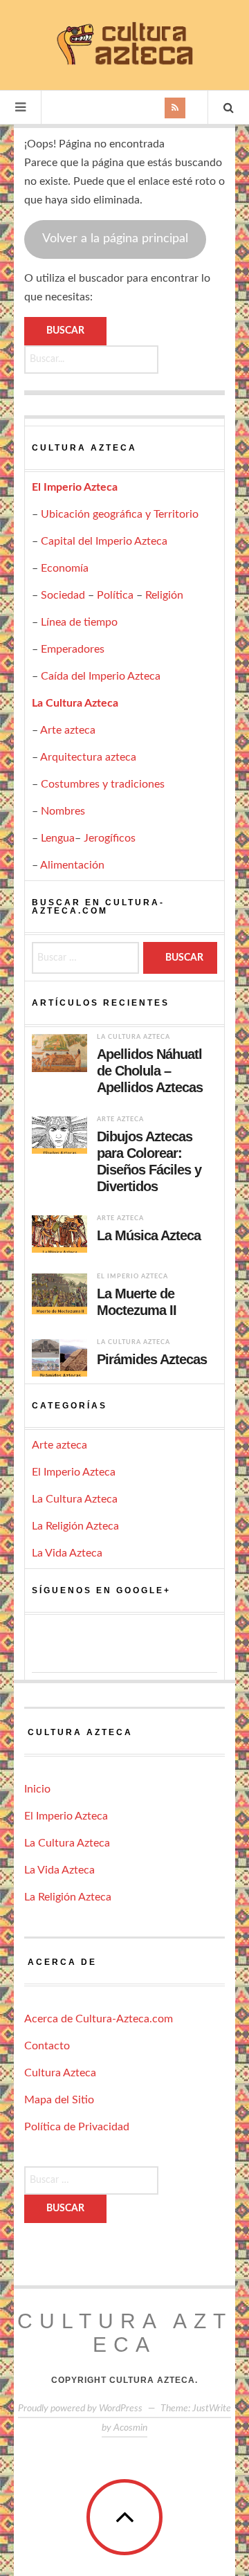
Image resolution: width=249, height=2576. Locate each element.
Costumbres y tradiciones (103, 784)
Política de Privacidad (77, 2127)
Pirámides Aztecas (152, 1359)
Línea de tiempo (79, 622)
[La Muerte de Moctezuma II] (59, 1294)
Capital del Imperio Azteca (104, 541)
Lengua (58, 838)
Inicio (37, 1789)
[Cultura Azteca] (124, 43)
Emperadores (73, 649)
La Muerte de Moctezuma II (137, 1302)
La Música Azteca (149, 1235)
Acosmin (130, 2428)
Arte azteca (68, 730)
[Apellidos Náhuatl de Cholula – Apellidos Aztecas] (59, 1053)
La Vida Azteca (67, 1553)
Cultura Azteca (60, 2073)
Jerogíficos (110, 838)
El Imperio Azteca (75, 487)
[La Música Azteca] (59, 1234)
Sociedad (63, 595)
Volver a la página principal (115, 239)
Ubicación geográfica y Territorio (120, 514)
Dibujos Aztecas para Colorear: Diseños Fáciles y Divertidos (149, 1161)
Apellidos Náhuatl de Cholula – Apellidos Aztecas (150, 1071)
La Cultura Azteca (75, 703)
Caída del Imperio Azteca (101, 676)
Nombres (63, 811)
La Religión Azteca (75, 1526)
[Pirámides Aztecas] (59, 1358)
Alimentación (72, 865)
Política (115, 595)
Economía (65, 568)
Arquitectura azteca (88, 757)
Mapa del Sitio (59, 2100)
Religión (164, 595)
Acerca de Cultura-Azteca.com (99, 2019)
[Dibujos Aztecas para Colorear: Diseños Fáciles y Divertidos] (59, 1135)
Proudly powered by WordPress (80, 2409)
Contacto (47, 2046)
